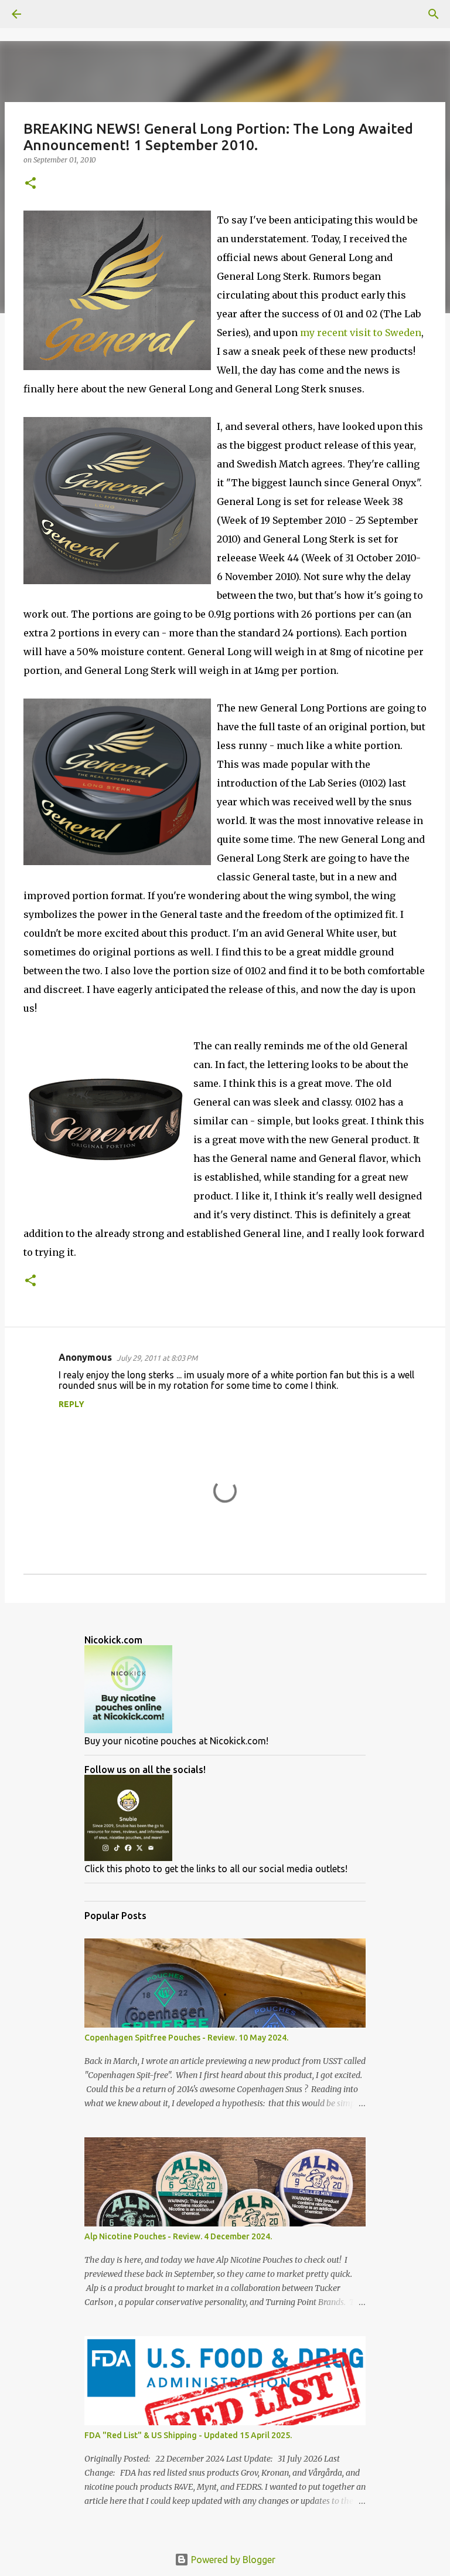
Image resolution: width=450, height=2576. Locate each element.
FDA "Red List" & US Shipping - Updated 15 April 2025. (188, 2435)
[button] (30, 184)
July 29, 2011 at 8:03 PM (157, 1358)
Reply (71, 1404)
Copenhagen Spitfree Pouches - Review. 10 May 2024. (186, 2038)
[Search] (49, 14)
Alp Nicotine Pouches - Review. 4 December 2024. (178, 2236)
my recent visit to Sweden (361, 333)
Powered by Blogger (232, 2560)
